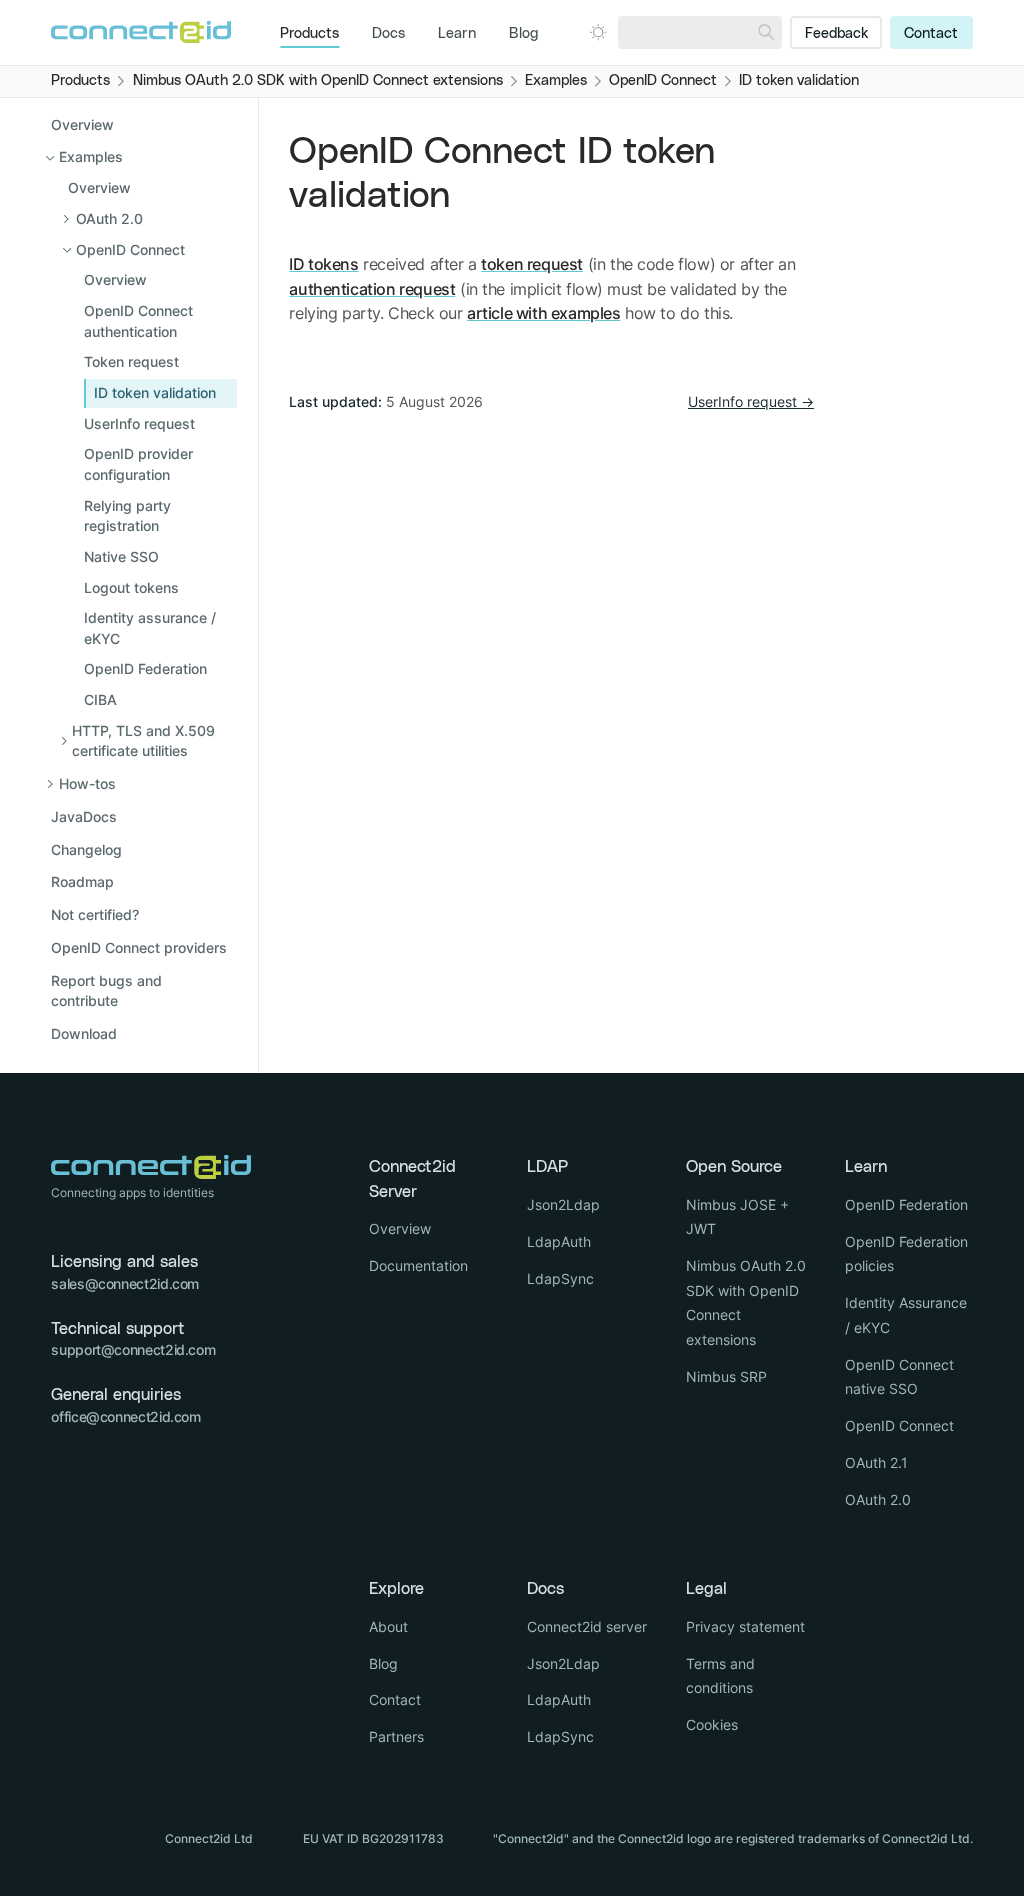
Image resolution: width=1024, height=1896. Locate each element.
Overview (82, 124)
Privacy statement (745, 1626)
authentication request (372, 289)
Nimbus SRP (726, 1376)
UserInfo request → (751, 401)
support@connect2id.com (133, 1349)
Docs (388, 34)
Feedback (836, 34)
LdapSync (560, 1278)
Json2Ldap (563, 1204)
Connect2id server (587, 1626)
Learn (457, 34)
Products (309, 34)
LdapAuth (559, 1241)
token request (532, 264)
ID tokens (323, 264)
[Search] (766, 32)
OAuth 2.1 (876, 1462)
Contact (931, 34)
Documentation (418, 1265)
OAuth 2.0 (878, 1499)
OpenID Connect (899, 1425)
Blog (523, 34)
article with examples (543, 313)
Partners (396, 1736)
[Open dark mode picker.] (598, 32)
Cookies (712, 1724)
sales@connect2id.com (125, 1283)
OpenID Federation (906, 1204)
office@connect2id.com (125, 1416)
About (388, 1626)
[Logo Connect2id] (141, 32)
